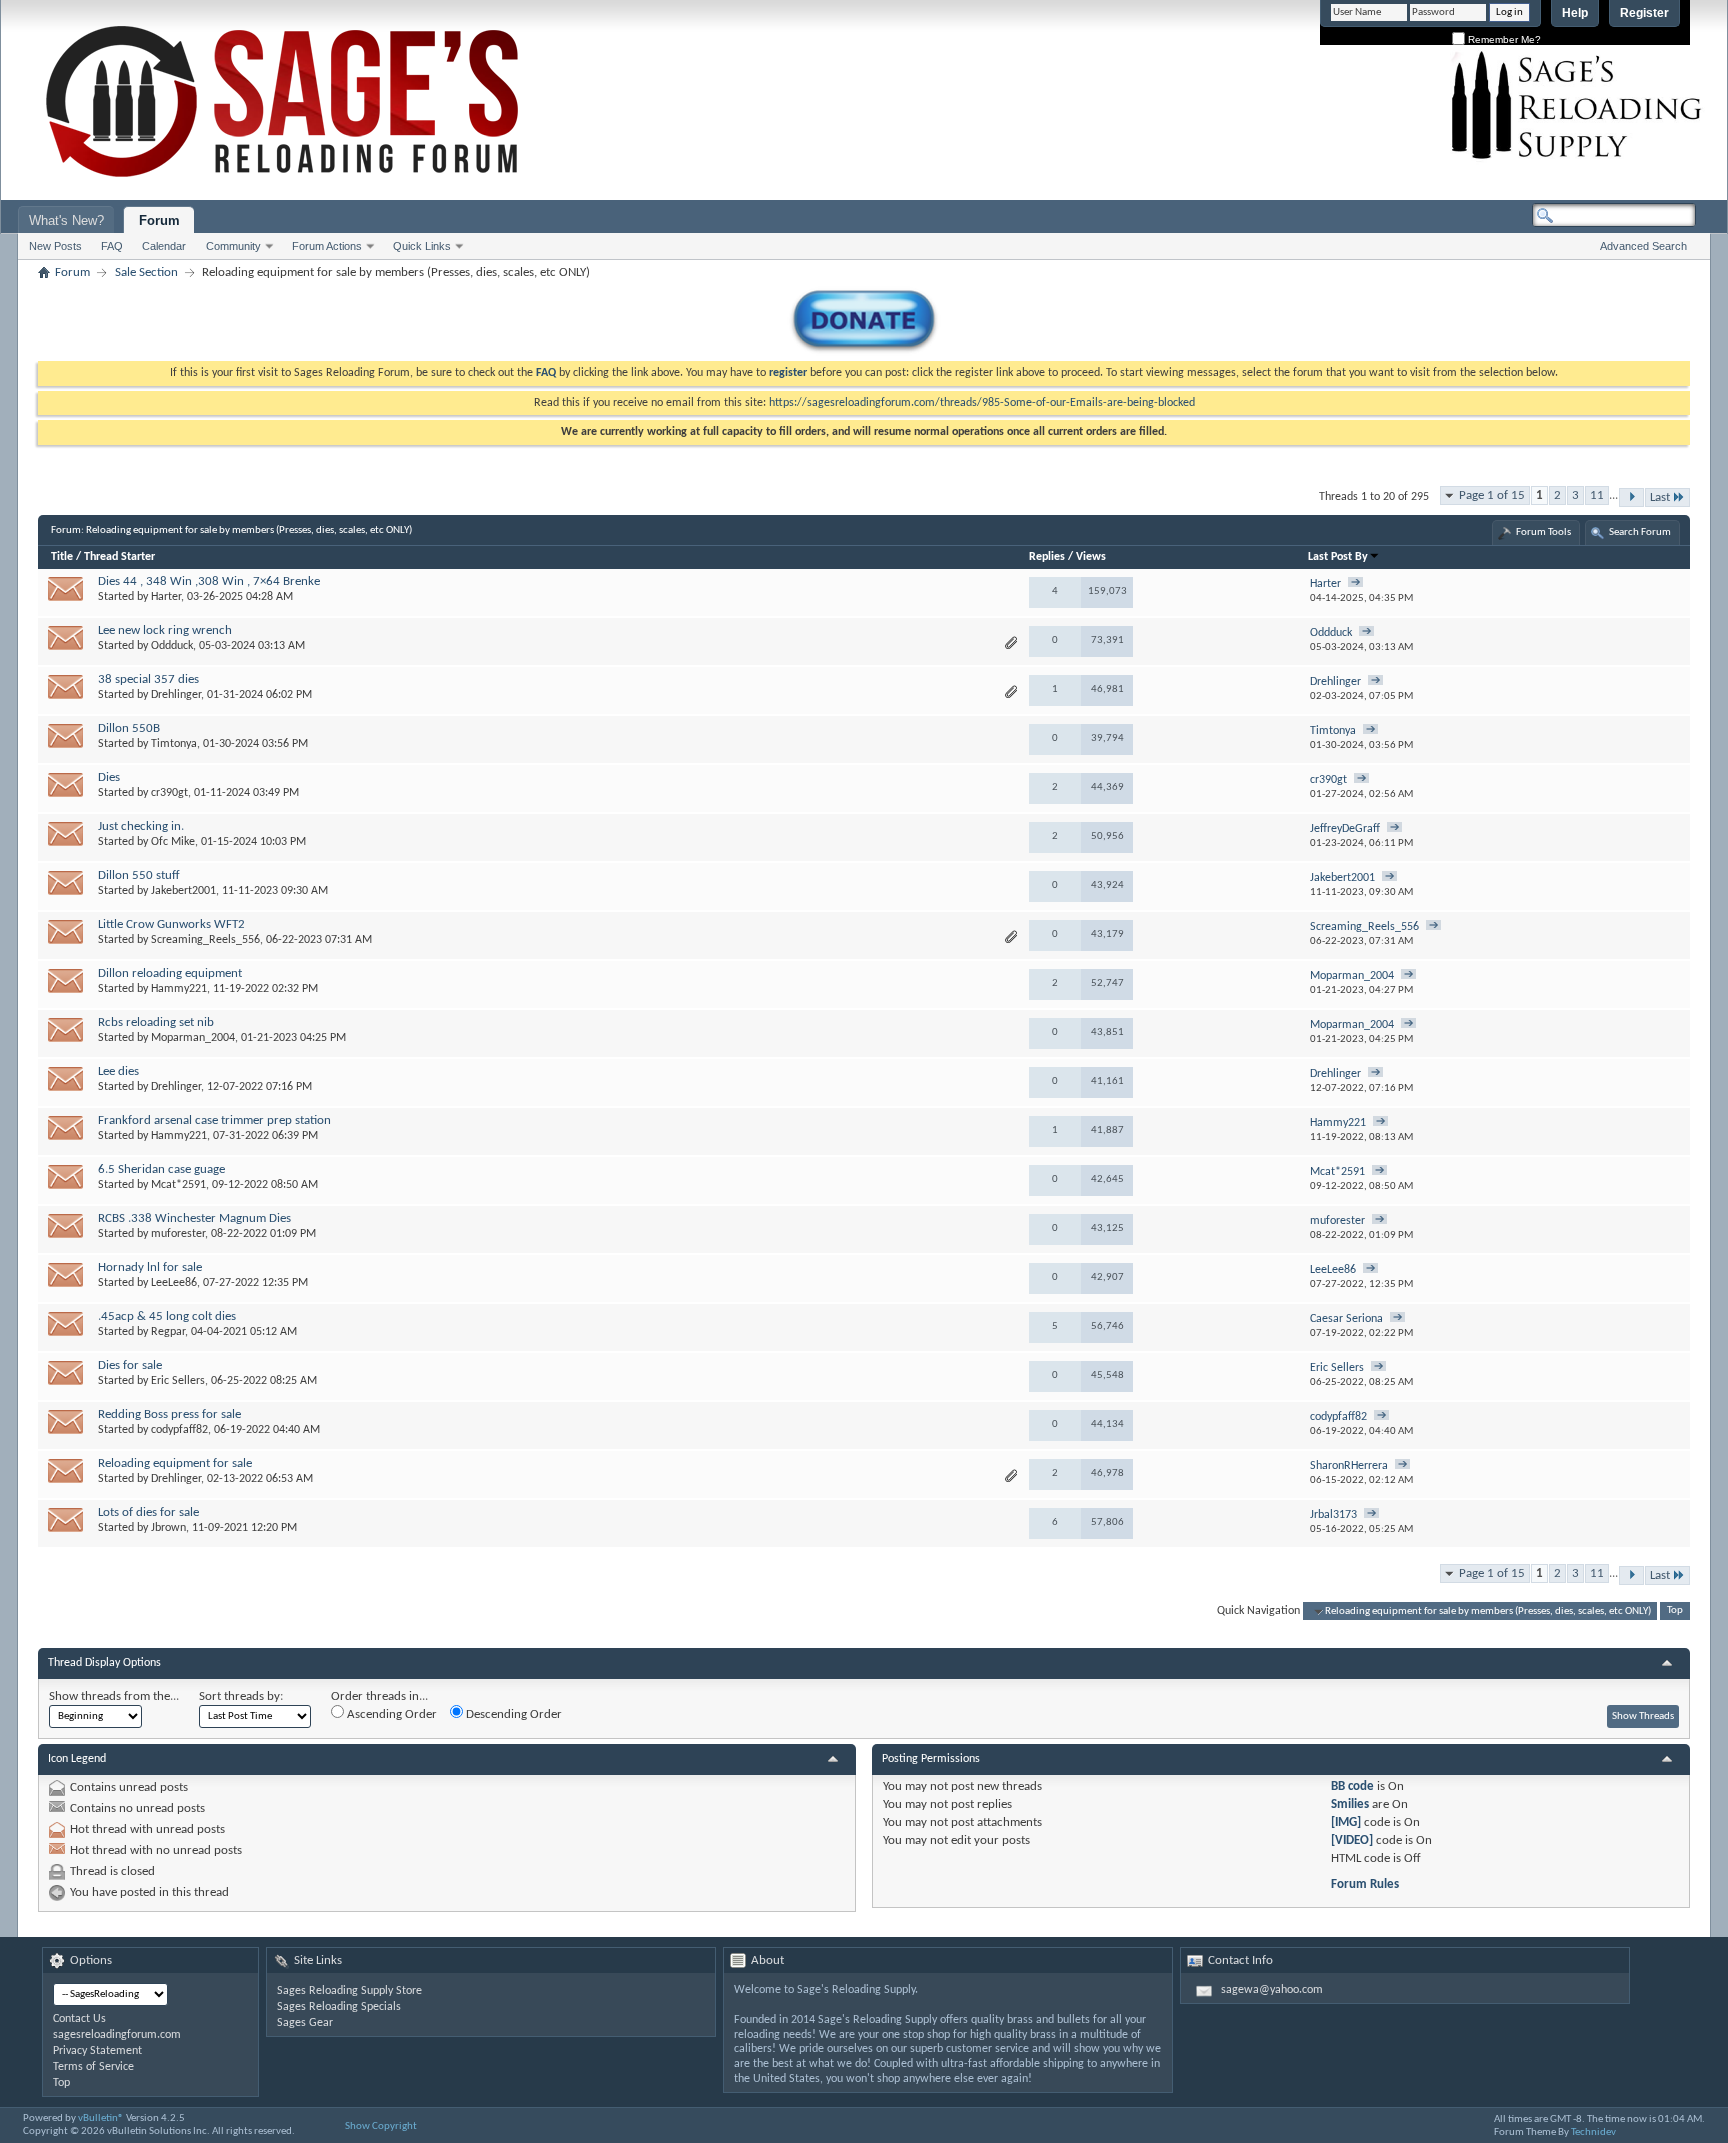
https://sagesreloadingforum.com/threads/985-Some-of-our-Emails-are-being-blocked (982, 403)
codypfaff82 (179, 1430)
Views (1091, 557)
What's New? (66, 220)
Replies (1047, 557)
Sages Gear (305, 2023)
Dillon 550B (129, 728)
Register (1644, 13)
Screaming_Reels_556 (205, 940)
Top (1675, 1611)
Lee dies (118, 1071)
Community (233, 246)
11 (1597, 495)
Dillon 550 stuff (139, 875)
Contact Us (79, 2019)
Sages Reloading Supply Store (349, 1991)
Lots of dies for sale (148, 1512)
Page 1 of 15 (1492, 495)
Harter (166, 597)
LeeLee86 (174, 1283)
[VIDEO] (1352, 1840)
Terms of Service (93, 2067)
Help (1575, 13)
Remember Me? (1503, 39)
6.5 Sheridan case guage (161, 1169)
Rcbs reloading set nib (156, 1022)
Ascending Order (390, 1714)
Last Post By (1338, 557)
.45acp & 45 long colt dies (167, 1316)
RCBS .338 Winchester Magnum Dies (194, 1218)
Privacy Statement (97, 2051)
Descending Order (512, 1714)
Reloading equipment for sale (175, 1463)
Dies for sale (130, 1365)
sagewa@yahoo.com (1272, 1990)
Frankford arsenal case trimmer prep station (214, 1120)
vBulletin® (101, 2118)
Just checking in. (141, 826)
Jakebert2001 (183, 891)
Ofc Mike (173, 842)
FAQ (112, 246)
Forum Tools (1543, 532)
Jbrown (168, 1528)
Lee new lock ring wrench (165, 630)
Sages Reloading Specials (339, 2007)
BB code (1352, 1786)
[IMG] (1346, 1822)
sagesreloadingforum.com (117, 2035)
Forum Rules (1365, 1884)
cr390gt (169, 793)
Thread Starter (119, 557)
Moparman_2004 (193, 1038)
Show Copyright (381, 2126)
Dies (109, 777)
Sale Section (146, 272)
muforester (178, 1234)
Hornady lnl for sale (150, 1267)
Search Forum (1640, 532)
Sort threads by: (241, 1696)
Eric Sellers (178, 1381)
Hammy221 (179, 989)
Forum (159, 220)
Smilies (1350, 1804)
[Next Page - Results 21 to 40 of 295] (1631, 497)
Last (1660, 497)
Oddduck (172, 646)
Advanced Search (1643, 246)
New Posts (55, 246)
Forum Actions (327, 246)
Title (62, 557)
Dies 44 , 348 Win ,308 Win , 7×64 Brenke (209, 581)
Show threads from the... (114, 1696)
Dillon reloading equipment (170, 973)
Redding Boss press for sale (169, 1414)
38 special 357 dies (148, 679)
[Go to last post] (1355, 584)
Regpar (168, 1332)
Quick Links (422, 246)
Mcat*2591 (178, 1185)
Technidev (1593, 2132)
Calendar (164, 246)
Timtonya (174, 744)
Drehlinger (176, 695)
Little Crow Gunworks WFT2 (171, 924)
